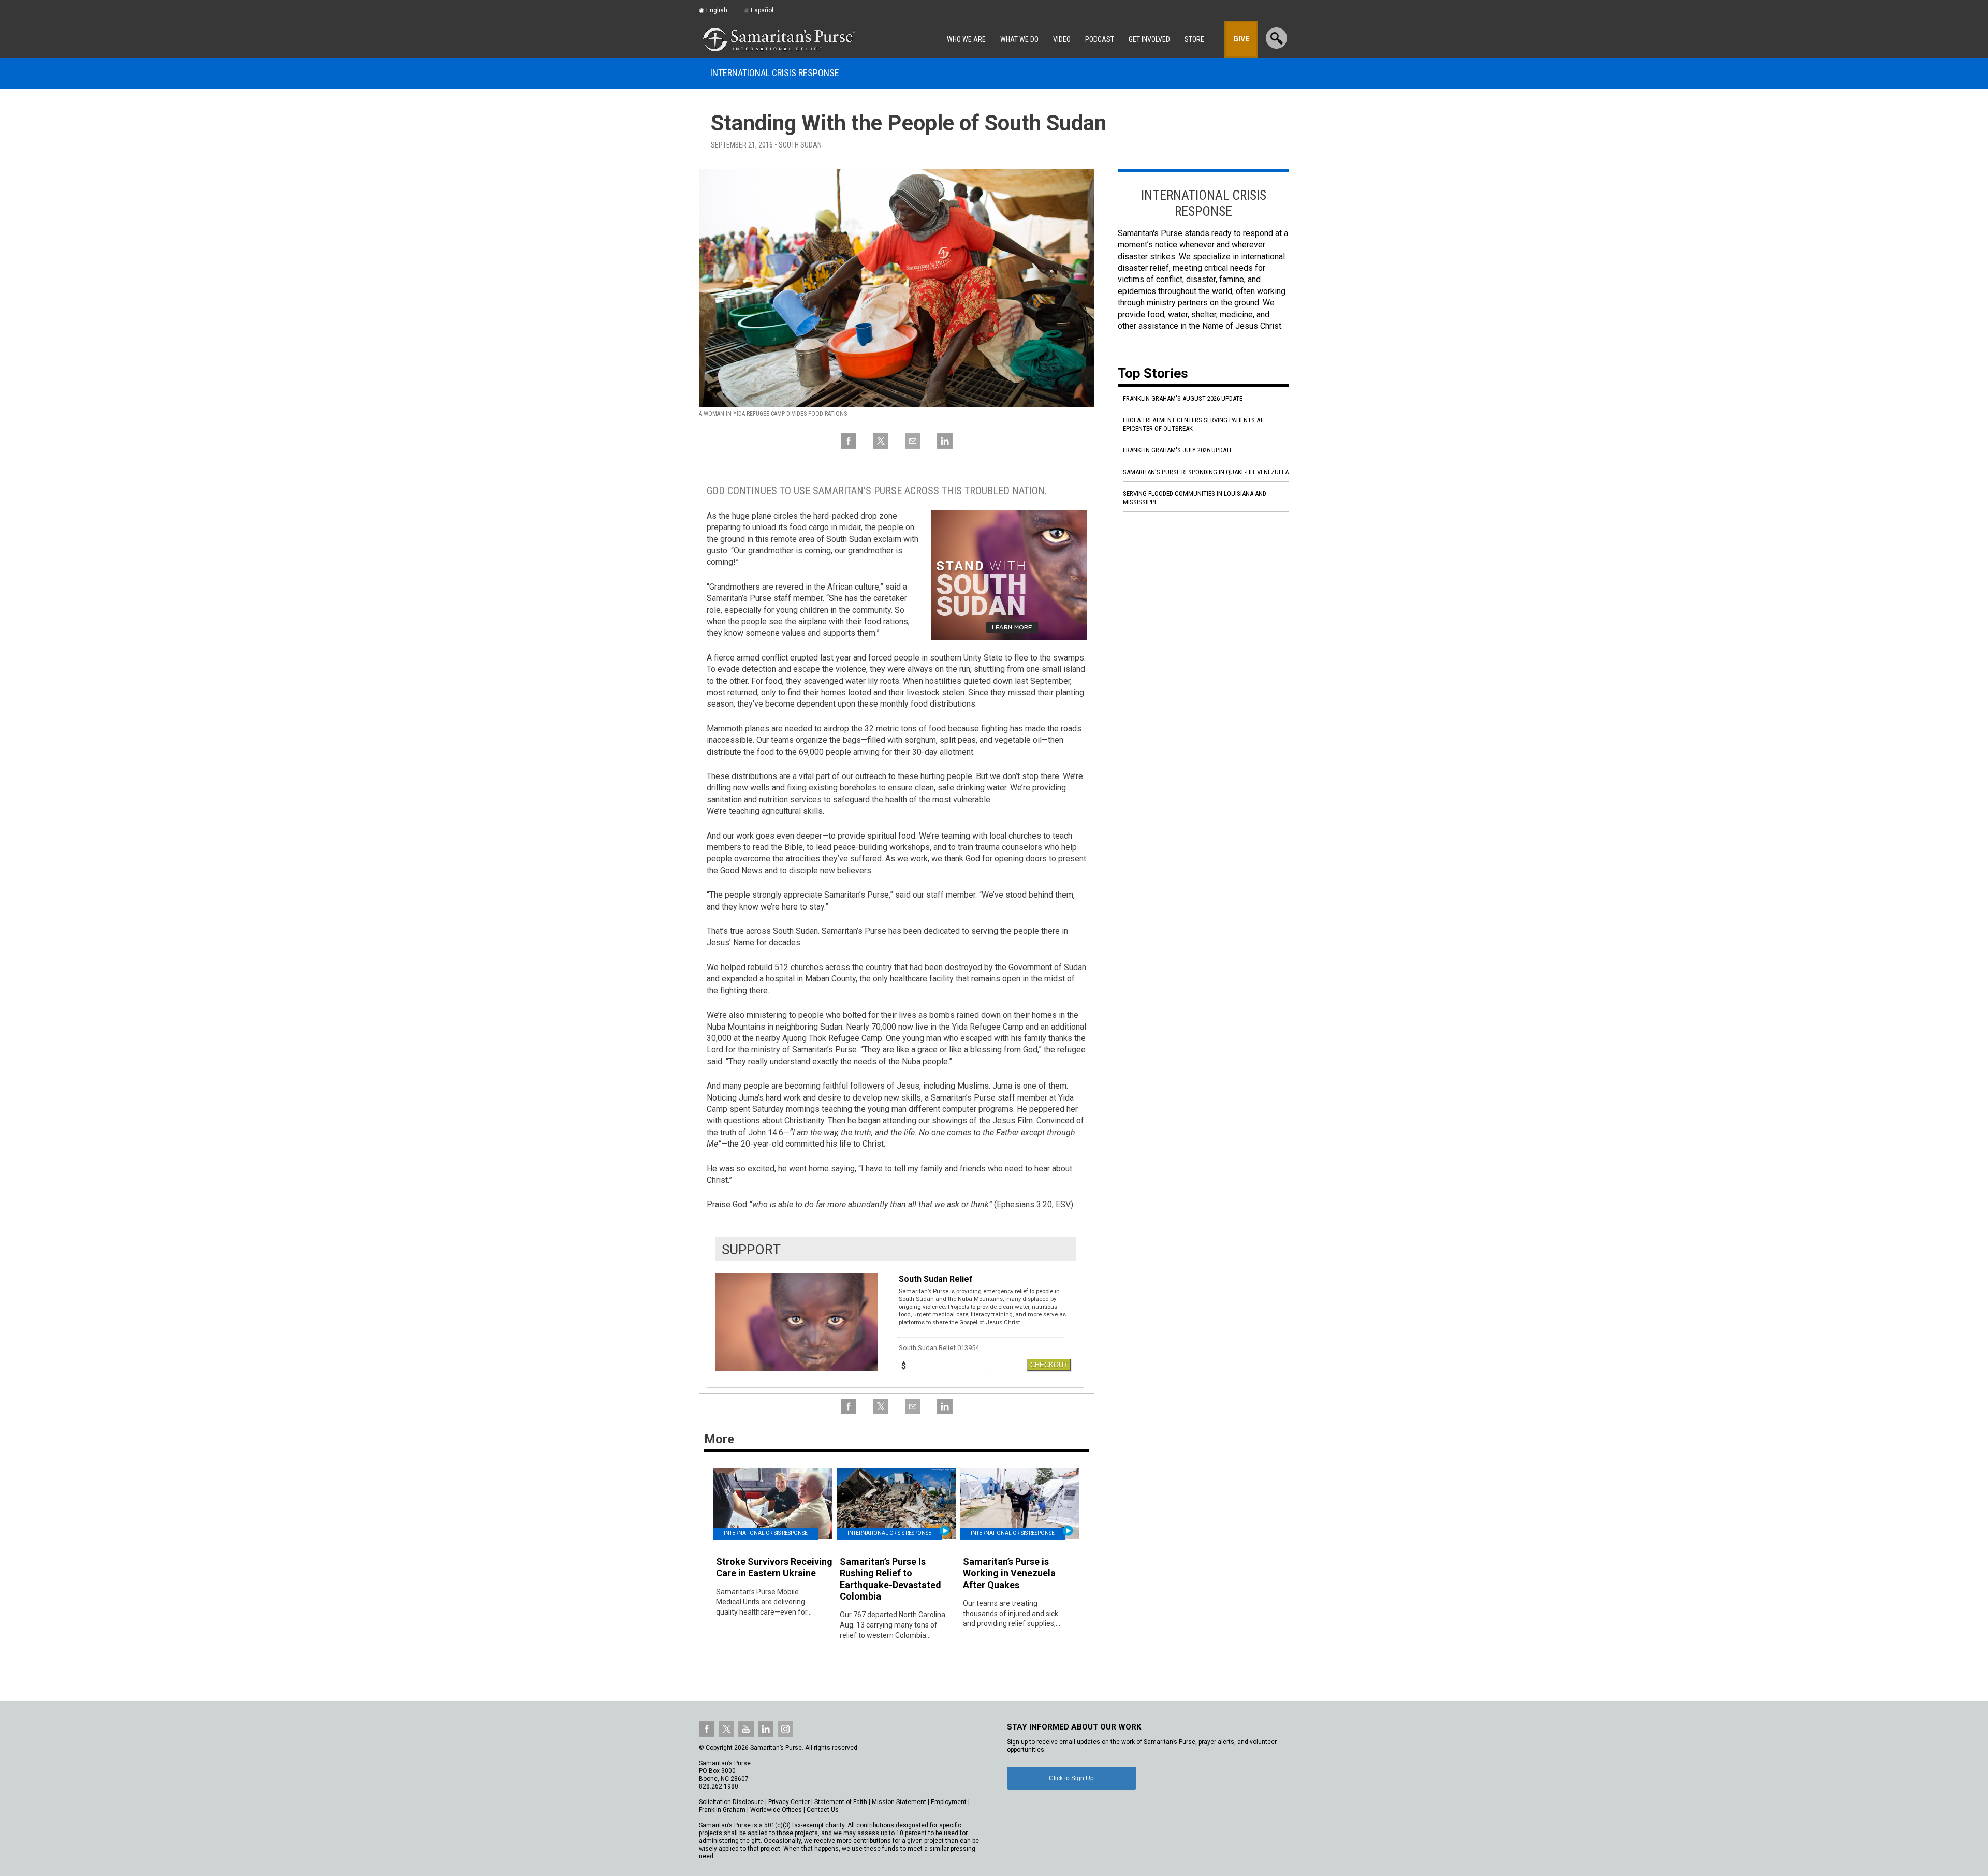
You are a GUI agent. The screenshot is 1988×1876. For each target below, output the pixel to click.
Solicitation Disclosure (731, 1802)
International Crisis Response (775, 73)
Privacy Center (789, 1802)
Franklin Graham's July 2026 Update (1178, 450)
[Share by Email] (913, 447)
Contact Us (823, 1810)
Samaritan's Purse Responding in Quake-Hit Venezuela (1206, 472)
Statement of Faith (841, 1802)
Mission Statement (899, 1802)
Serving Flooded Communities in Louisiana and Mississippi (1195, 498)
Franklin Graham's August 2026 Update (1183, 398)
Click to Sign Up (1071, 1778)
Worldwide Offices (776, 1810)
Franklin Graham (722, 1810)
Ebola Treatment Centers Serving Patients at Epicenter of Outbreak (1193, 424)
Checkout (1049, 1365)
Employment (949, 1802)
